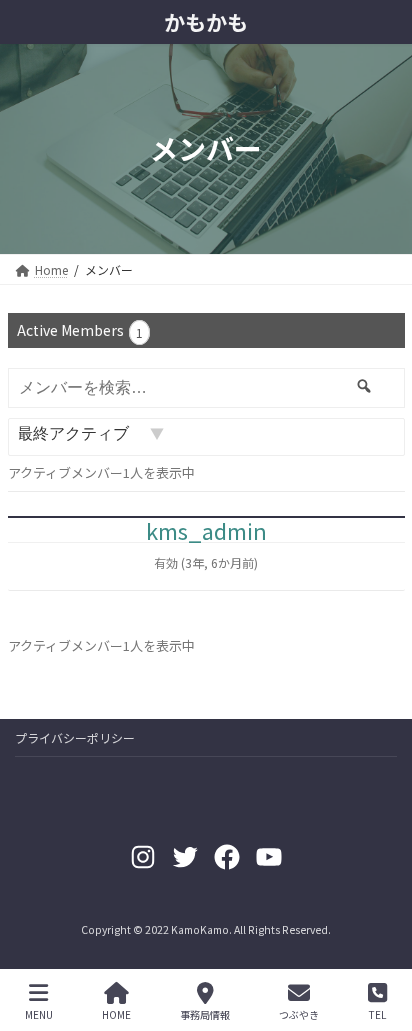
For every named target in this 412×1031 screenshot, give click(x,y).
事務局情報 (205, 1014)
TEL (377, 1014)
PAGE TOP (380, 940)
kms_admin (206, 530)
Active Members (80, 330)
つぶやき (299, 1014)
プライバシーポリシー (75, 737)
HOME (116, 1014)
